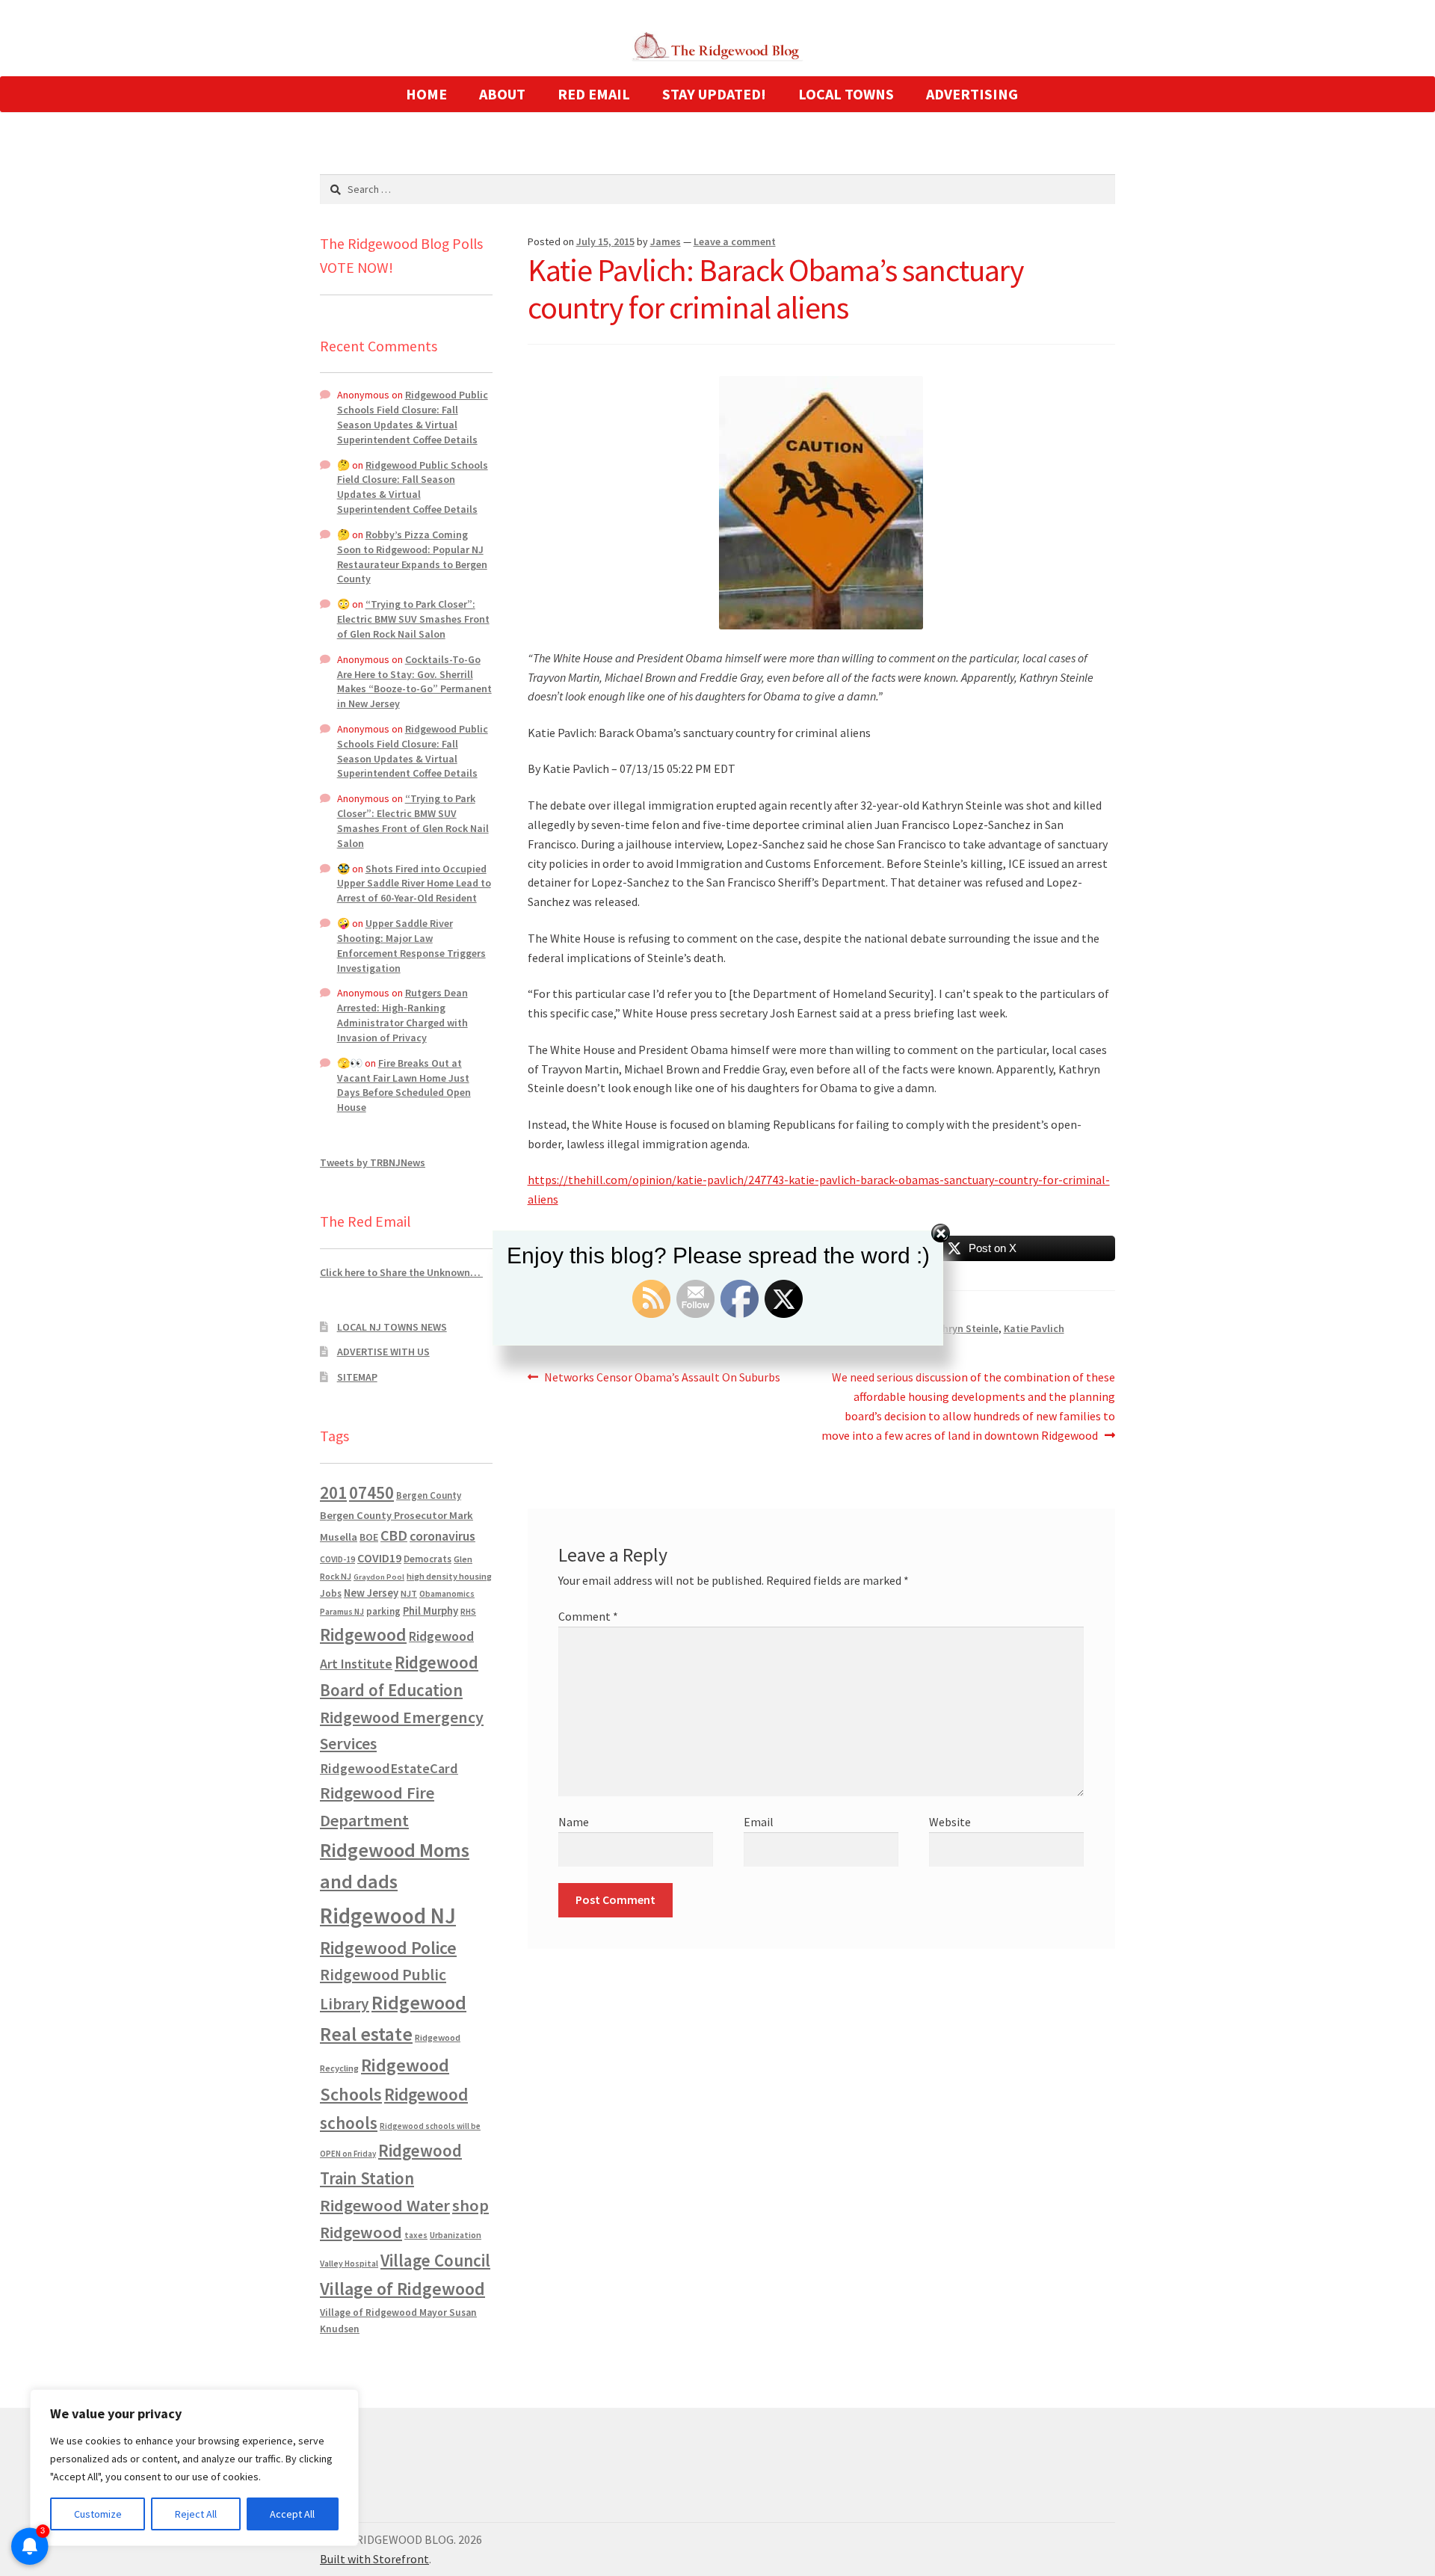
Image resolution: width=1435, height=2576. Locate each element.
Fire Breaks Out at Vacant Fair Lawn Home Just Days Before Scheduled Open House (404, 1085)
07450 (371, 1492)
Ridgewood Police (388, 1948)
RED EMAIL (594, 94)
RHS (468, 1611)
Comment (588, 1616)
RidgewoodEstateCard (389, 1768)
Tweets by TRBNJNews (373, 1162)
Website (950, 1822)
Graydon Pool (379, 1577)
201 (333, 1492)
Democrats (428, 1559)
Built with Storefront (374, 2559)
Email (759, 1822)
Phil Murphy (430, 1611)
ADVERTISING (972, 94)
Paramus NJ (342, 1612)
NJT (409, 1593)
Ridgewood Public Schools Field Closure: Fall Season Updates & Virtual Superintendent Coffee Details (413, 417)
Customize (98, 2514)
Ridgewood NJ (388, 1916)
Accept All (292, 2514)
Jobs (331, 1593)
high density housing (449, 1576)
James (666, 241)
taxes (416, 2235)
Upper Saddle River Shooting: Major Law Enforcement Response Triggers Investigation (411, 945)
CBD (394, 1535)
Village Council (435, 2260)
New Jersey (371, 1593)
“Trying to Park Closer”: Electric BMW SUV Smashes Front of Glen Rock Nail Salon (413, 619)
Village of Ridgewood (402, 2289)
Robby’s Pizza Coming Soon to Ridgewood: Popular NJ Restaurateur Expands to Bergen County (412, 557)
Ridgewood (363, 1634)
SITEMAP (357, 1377)
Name (574, 1822)
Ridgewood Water (385, 2205)
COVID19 (379, 1558)
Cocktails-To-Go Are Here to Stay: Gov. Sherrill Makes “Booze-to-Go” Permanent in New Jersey (414, 681)
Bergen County (429, 1495)
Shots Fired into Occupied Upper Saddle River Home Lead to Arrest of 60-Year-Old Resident (414, 884)
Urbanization (456, 2235)
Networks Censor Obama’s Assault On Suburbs (662, 1378)
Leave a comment (735, 241)
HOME (426, 94)
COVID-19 (337, 1559)
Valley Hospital (349, 2264)
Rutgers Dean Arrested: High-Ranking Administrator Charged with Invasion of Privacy (402, 1015)
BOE (369, 1537)
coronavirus (442, 1536)
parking (383, 1611)
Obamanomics (447, 1593)
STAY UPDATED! (714, 94)
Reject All (196, 2514)
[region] (194, 2468)
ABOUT (502, 94)
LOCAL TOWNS (846, 94)
